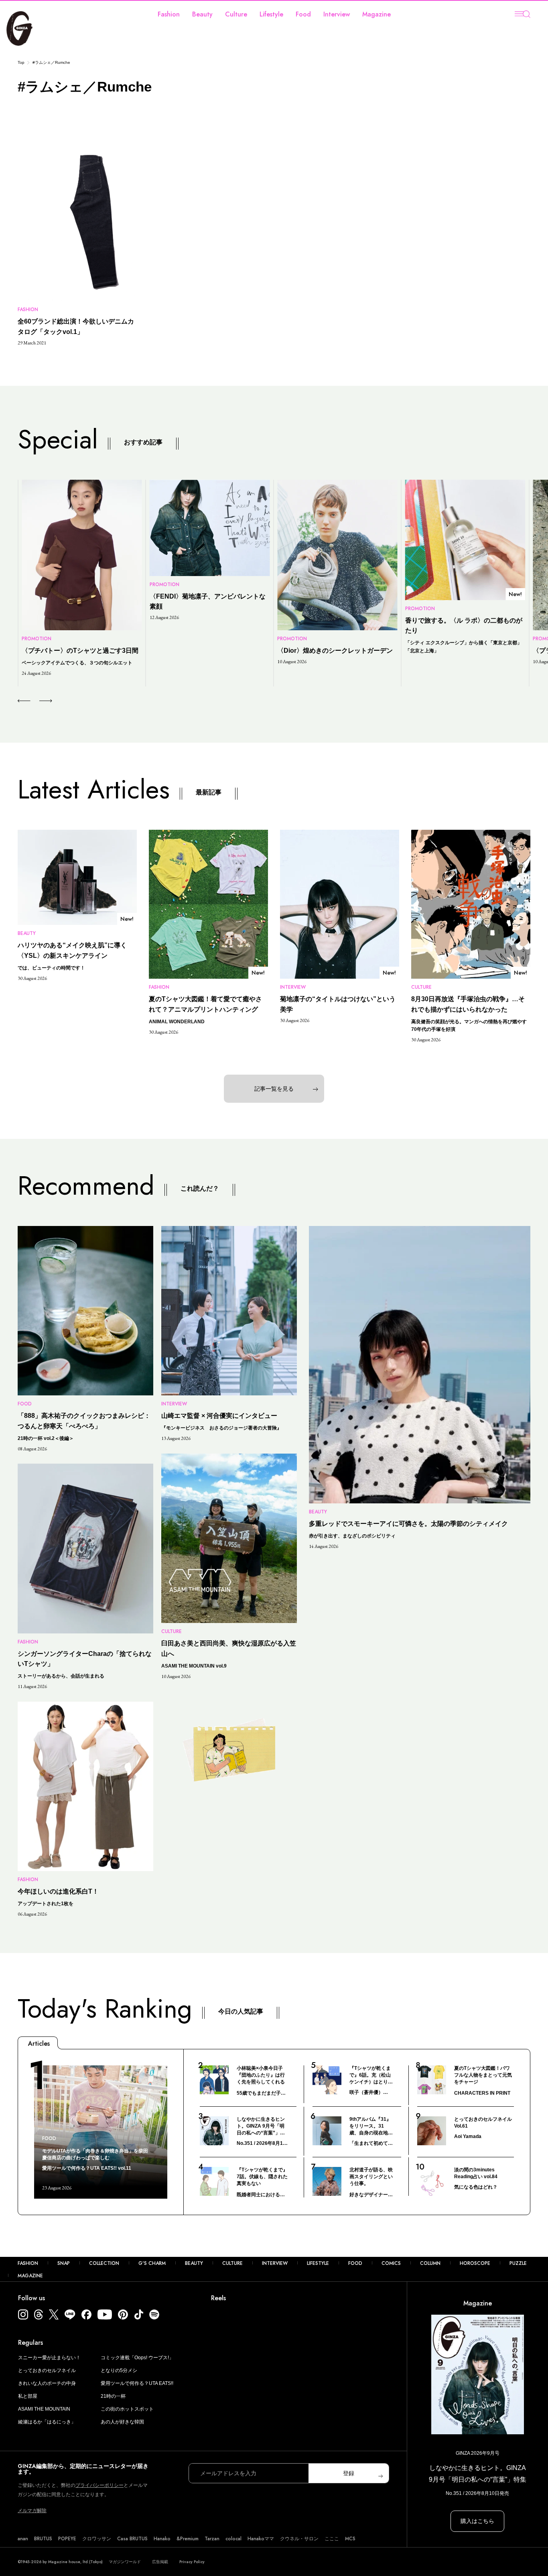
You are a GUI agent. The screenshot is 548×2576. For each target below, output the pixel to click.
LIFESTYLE (318, 2263)
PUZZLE (518, 2263)
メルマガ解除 (32, 2511)
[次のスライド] (36, 701)
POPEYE (67, 2539)
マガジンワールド (125, 2562)
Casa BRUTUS (132, 2539)
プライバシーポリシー (99, 2485)
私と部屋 (28, 2396)
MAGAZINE (30, 2276)
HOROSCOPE (475, 2263)
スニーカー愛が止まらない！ (49, 2358)
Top (21, 62)
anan (23, 2539)
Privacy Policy (192, 2562)
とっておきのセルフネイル (47, 2370)
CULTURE (232, 2263)
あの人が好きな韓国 (122, 2422)
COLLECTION (104, 2263)
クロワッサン (97, 2539)
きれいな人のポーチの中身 (47, 2383)
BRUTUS (43, 2539)
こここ (332, 2539)
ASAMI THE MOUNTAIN (44, 2409)
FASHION (28, 2263)
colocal (233, 2539)
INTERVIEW (275, 2263)
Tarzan (212, 2539)
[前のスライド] (24, 701)
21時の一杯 (113, 2396)
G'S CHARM (152, 2263)
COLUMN (430, 2263)
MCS (350, 2539)
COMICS (391, 2263)
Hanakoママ (261, 2539)
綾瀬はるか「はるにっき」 (47, 2422)
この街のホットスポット (127, 2409)
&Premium (188, 2539)
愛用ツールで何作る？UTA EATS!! (137, 2383)
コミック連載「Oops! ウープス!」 (137, 2358)
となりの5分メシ (119, 2370)
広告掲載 (160, 2562)
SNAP (64, 2263)
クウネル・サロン (299, 2539)
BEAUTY (194, 2263)
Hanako (162, 2539)
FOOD (355, 2263)
